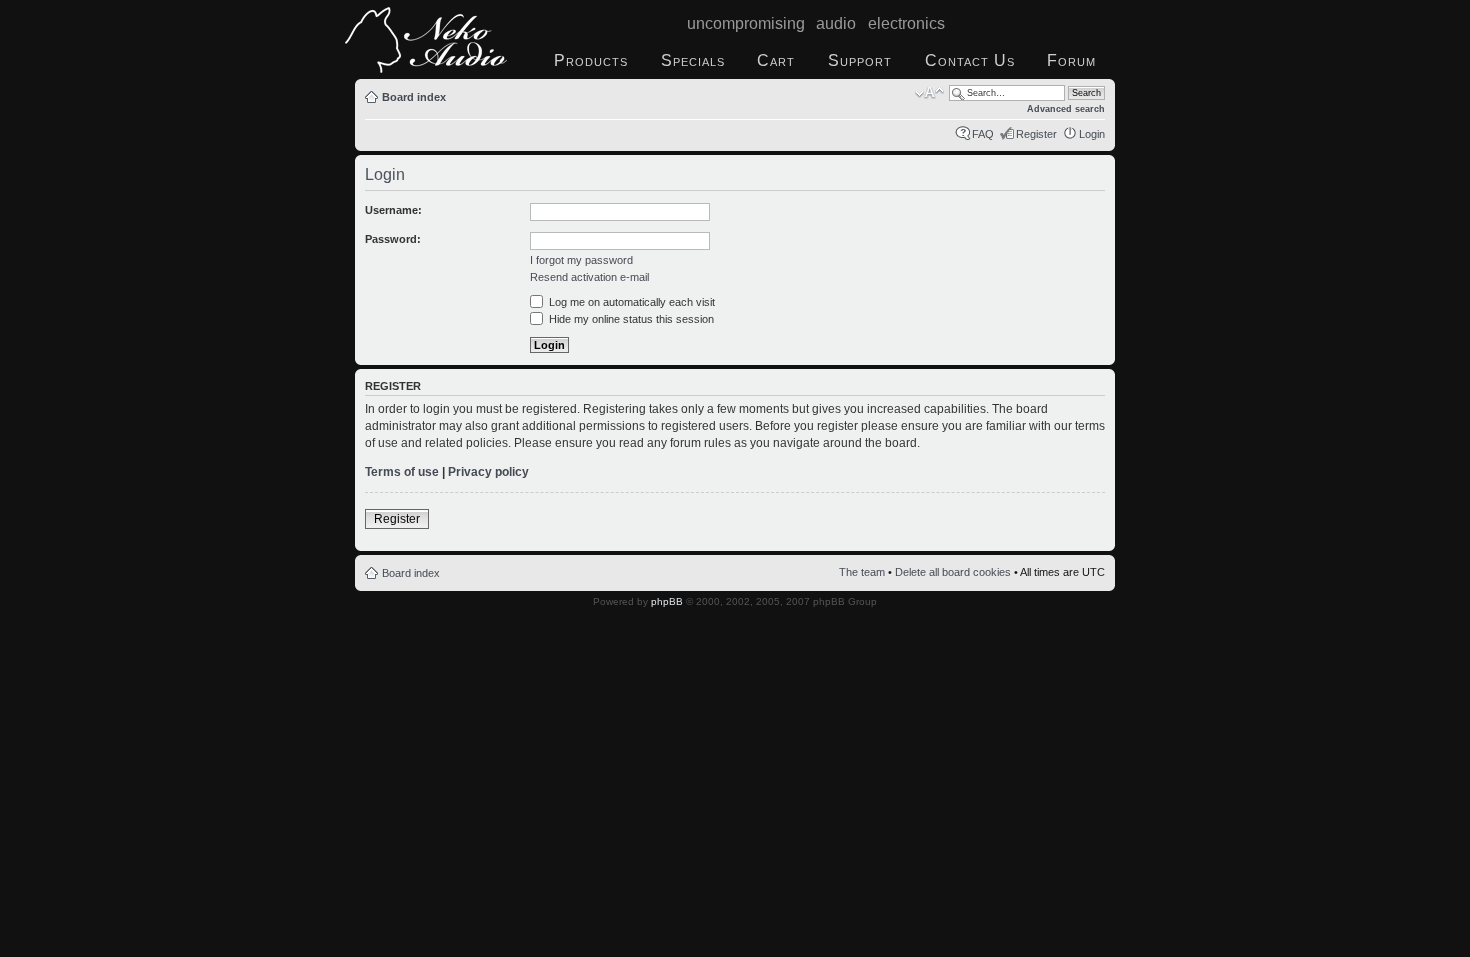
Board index (414, 97)
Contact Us (970, 60)
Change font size (929, 93)
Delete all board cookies (953, 572)
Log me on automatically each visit (630, 302)
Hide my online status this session (630, 319)
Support (860, 60)
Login (1092, 134)
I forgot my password (581, 260)
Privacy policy (488, 472)
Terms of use (402, 472)
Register (1036, 134)
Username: (393, 210)
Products (591, 60)
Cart (776, 60)
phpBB (667, 601)
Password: (393, 239)
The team (862, 572)
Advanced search (1066, 109)
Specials (693, 60)
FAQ (983, 134)
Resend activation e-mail (589, 277)
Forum (1071, 60)
